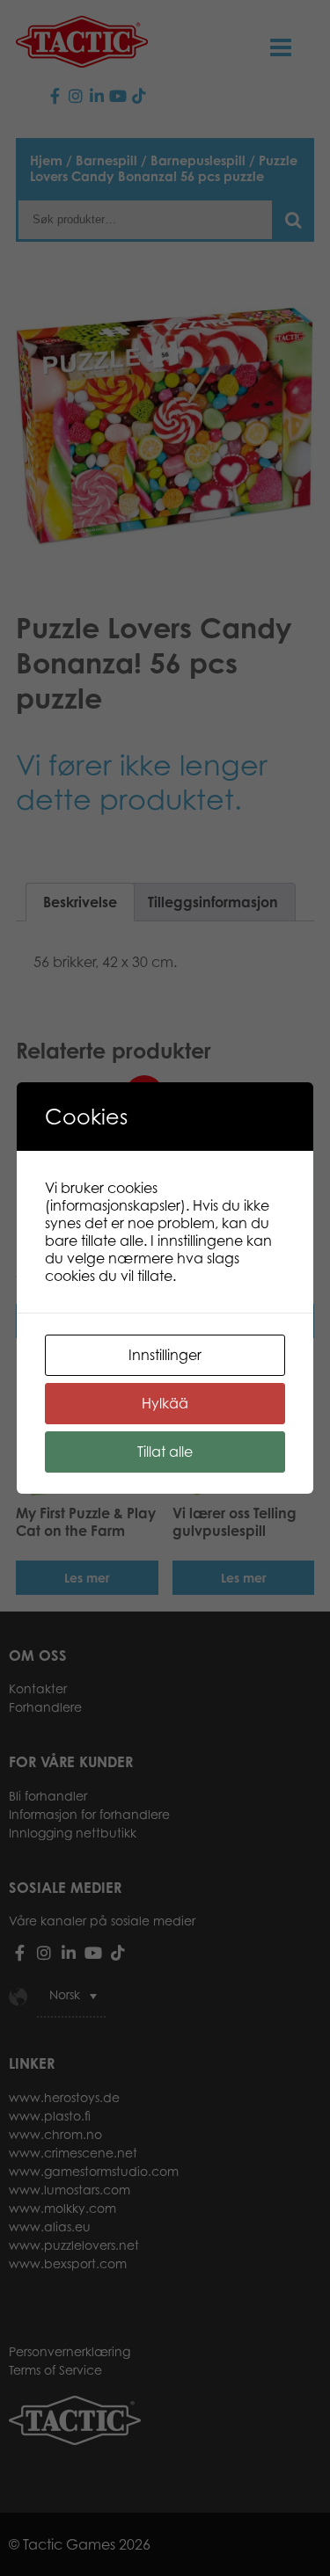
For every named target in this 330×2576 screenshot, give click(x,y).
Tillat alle (165, 1452)
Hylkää (165, 1403)
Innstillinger (165, 1355)
